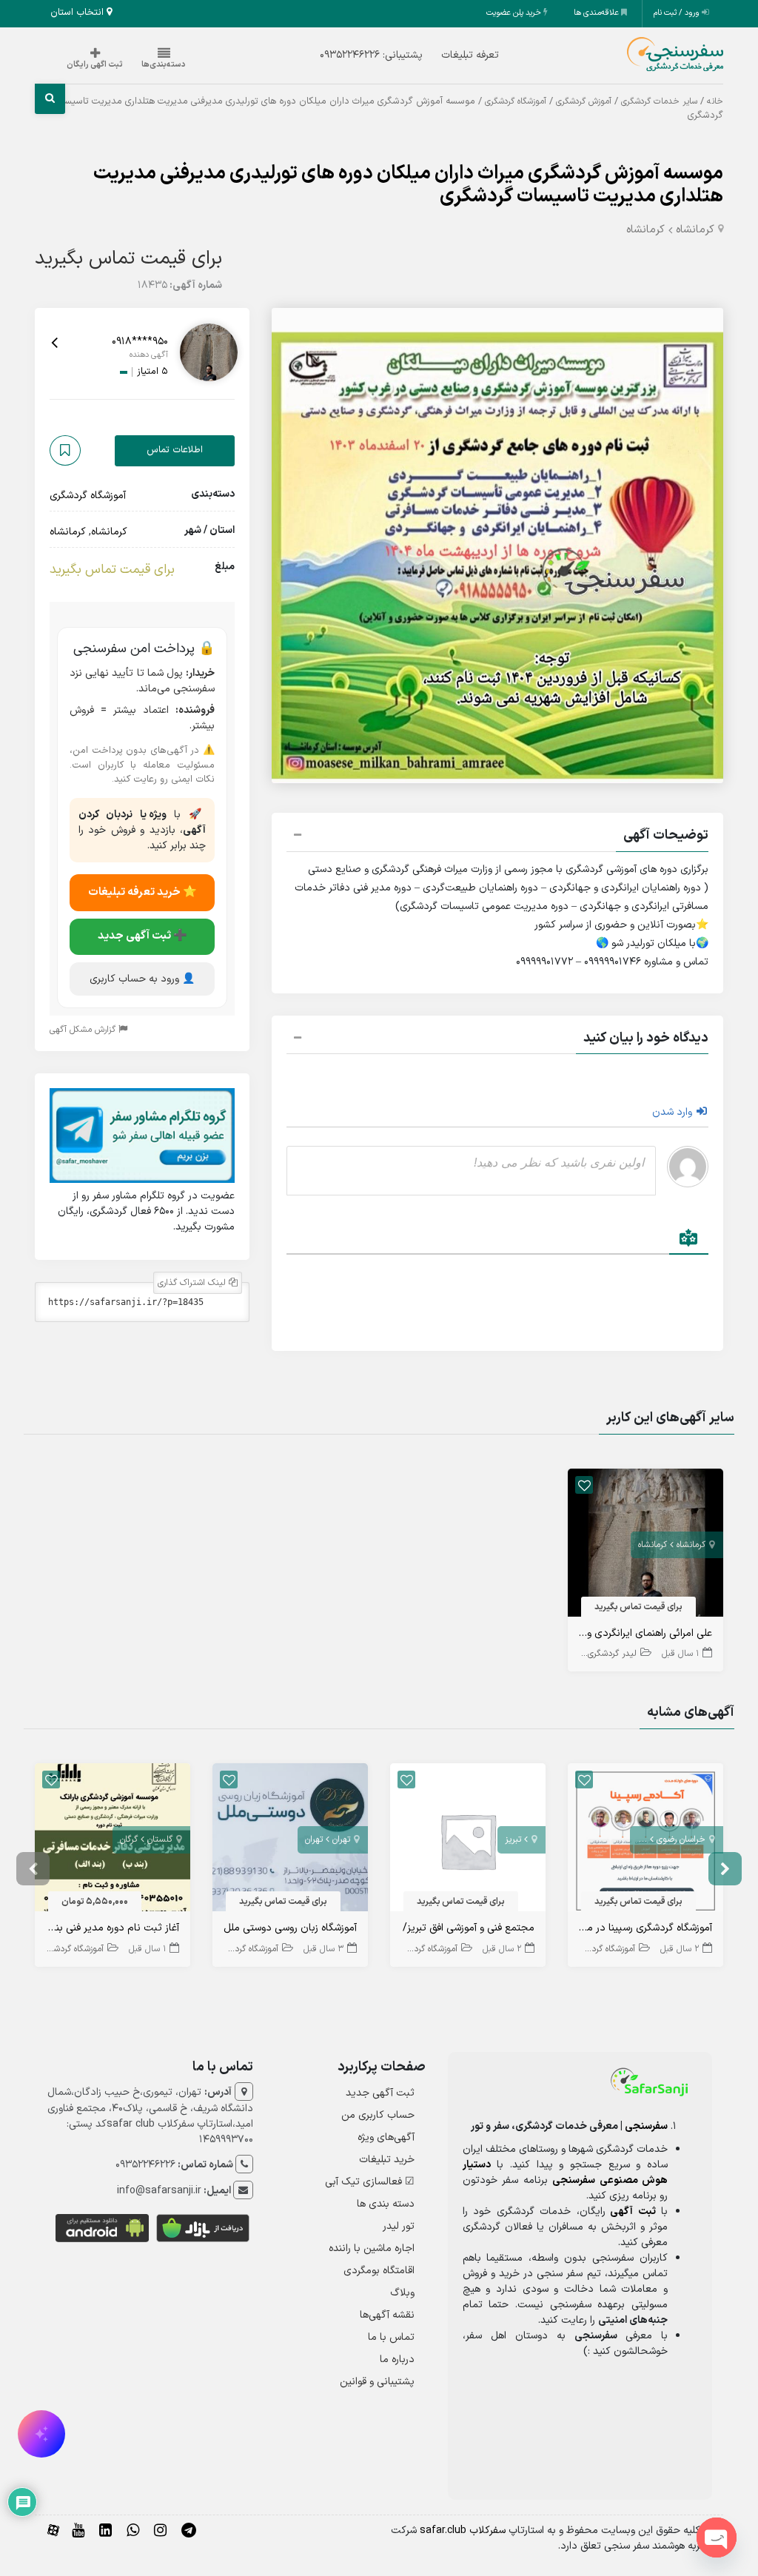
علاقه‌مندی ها (597, 13)
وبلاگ (402, 2293)
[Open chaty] (717, 2538)
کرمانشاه (695, 230)
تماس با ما (391, 2337)
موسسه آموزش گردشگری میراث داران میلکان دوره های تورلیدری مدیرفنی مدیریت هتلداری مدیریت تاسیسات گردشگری (408, 185)
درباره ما (397, 2359)
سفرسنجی (646, 2126)
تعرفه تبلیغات (470, 55)
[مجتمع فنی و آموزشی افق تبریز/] (468, 1841)
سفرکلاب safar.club (463, 2530)
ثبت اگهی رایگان (95, 65)
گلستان (160, 1839)
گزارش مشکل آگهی (84, 1030)
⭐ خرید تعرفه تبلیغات (142, 892)
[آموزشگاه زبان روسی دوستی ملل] (290, 1841)
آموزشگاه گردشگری (516, 101)
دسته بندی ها (386, 2204)
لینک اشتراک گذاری (193, 1283)
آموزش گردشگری (584, 101)
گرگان (129, 1839)
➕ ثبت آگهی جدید (142, 936)
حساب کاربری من (378, 2115)
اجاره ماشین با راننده (372, 2248)
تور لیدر (399, 2226)
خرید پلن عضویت (515, 13)
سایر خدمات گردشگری (659, 101)
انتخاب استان (78, 13)
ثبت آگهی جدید (380, 2093)
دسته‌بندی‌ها (164, 65)
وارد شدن (674, 1112)
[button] (497, 837)
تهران (341, 1839)
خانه (715, 101)
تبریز (513, 1839)
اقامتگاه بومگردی (379, 2271)
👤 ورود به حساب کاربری (142, 979)
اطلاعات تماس (175, 450)
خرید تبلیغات (387, 2160)
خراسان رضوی (681, 1839)
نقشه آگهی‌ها (387, 2315)
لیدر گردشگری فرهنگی (598, 1654)
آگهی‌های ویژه (386, 2137)
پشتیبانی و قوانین (377, 2382)
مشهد (636, 1839)
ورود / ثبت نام (678, 13)
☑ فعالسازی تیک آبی (370, 2182)
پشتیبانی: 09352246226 (371, 55)
